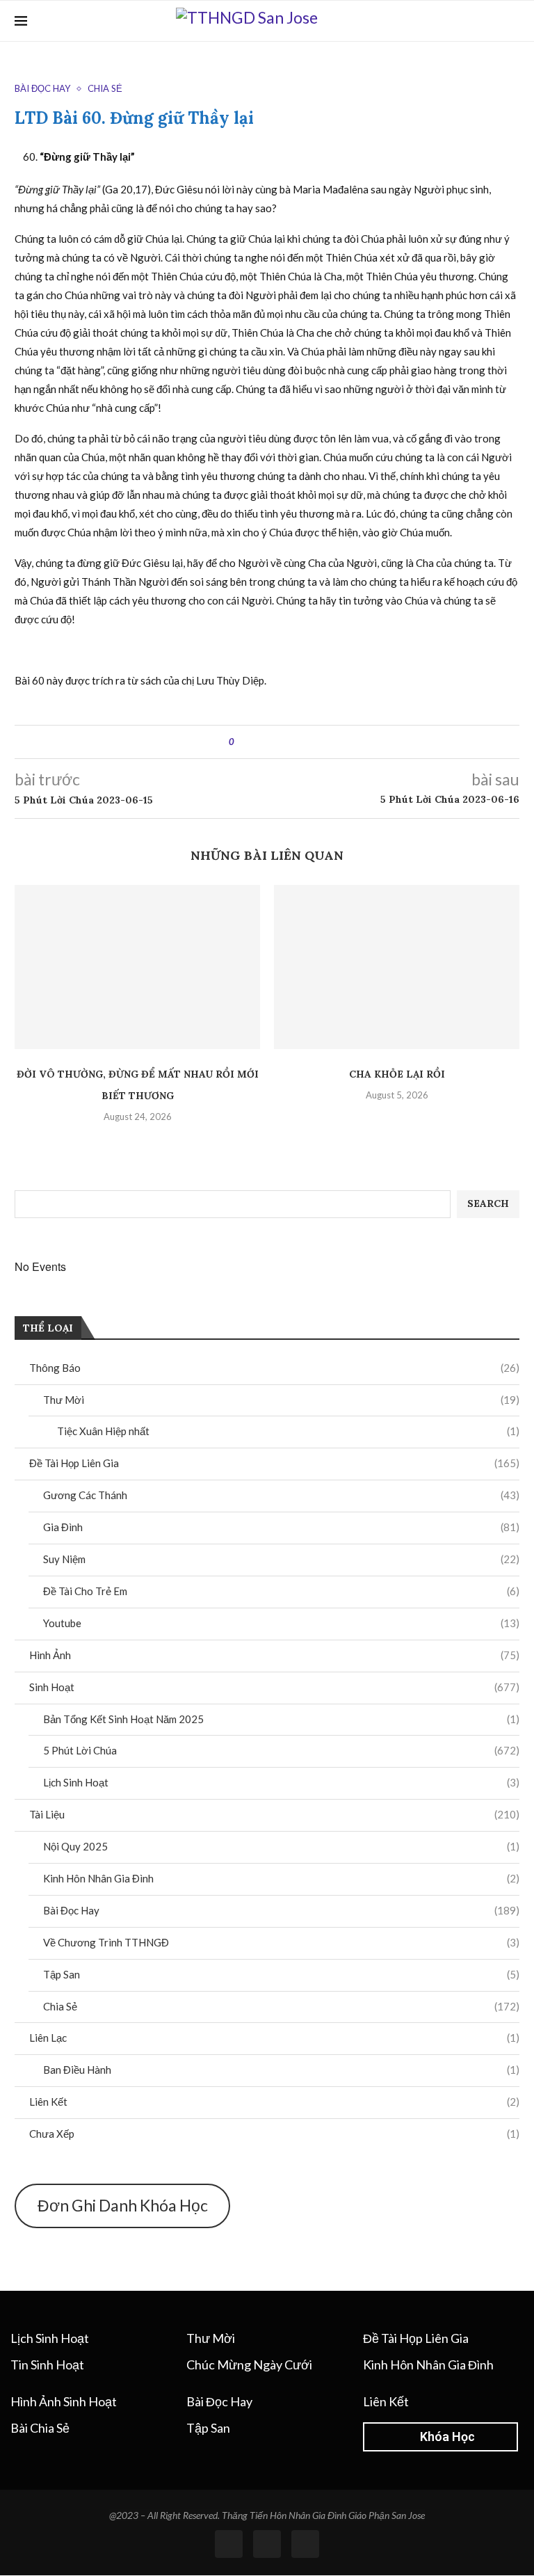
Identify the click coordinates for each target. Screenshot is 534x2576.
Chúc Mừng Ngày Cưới (249, 2365)
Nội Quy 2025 (281, 1846)
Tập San (281, 1974)
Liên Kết (274, 2102)
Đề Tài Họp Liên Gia (274, 1463)
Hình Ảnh (274, 1655)
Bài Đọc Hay (281, 1910)
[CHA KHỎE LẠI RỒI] (397, 967)
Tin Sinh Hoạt (47, 2365)
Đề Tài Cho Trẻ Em (281, 1591)
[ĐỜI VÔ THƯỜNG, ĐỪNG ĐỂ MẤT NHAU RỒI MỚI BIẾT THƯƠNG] (137, 967)
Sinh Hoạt (274, 1687)
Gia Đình (281, 1527)
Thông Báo (274, 1368)
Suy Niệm (281, 1559)
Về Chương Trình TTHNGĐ (281, 1942)
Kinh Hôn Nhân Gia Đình (281, 1878)
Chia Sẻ (281, 2006)
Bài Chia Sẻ (40, 2428)
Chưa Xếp (274, 2134)
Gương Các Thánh (281, 1495)
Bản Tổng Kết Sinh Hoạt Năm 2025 (281, 1719)
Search (488, 1203)
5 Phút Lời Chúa (281, 1750)
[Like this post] (242, 742)
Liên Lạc (274, 2038)
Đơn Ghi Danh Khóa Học (123, 2205)
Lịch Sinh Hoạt (281, 1782)
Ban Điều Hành (281, 2070)
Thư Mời (281, 1400)
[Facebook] (491, 21)
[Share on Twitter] (270, 742)
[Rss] (267, 2544)
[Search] (512, 21)
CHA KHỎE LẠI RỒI (397, 1074)
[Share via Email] (297, 742)
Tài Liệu (274, 1814)
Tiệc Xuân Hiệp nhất (288, 1431)
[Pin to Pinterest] (283, 742)
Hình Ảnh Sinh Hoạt (64, 2401)
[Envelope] (305, 2544)
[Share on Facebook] (257, 742)
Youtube (281, 1623)
